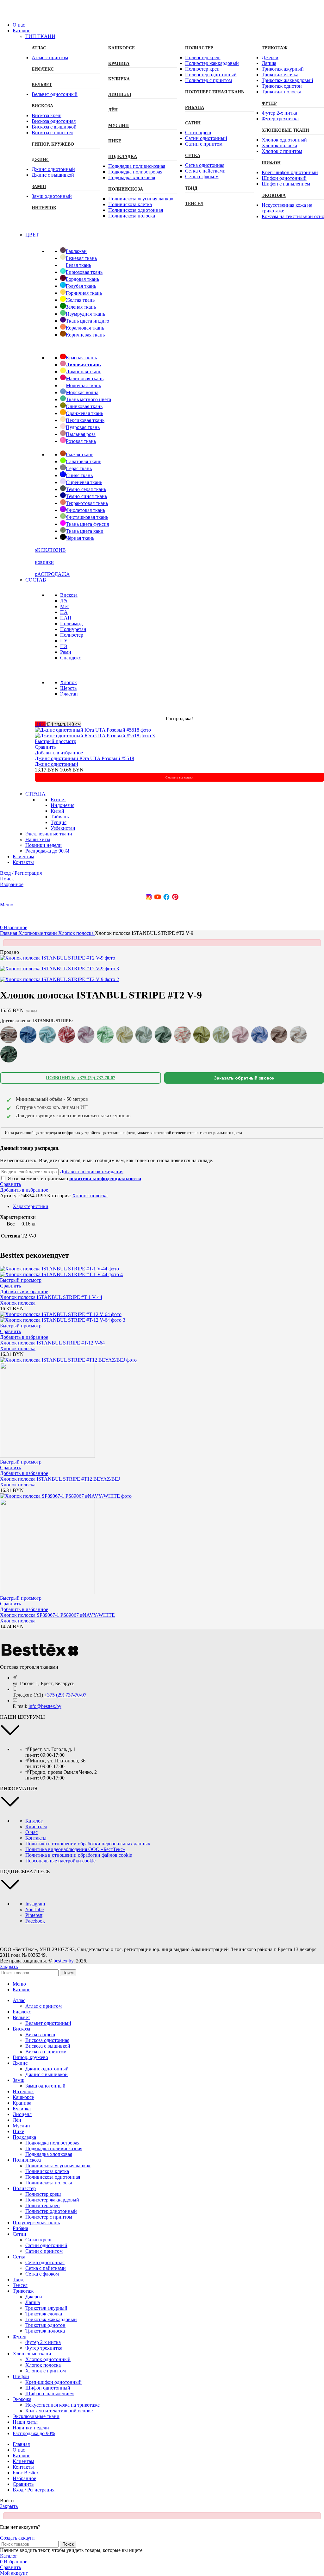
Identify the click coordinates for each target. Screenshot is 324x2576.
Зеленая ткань (81, 307)
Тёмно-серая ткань (86, 489)
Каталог (34, 1821)
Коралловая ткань (85, 328)
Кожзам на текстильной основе (59, 2411)
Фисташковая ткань (87, 517)
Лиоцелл (120, 94)
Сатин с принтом (204, 144)
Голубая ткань (81, 286)
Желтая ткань (80, 300)
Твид (191, 188)
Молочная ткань (83, 385)
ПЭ (64, 646)
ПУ (64, 641)
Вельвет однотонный (55, 94)
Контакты (36, 1838)
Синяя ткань (79, 475)
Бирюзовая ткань (84, 272)
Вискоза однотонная (54, 121)
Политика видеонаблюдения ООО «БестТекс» (75, 1849)
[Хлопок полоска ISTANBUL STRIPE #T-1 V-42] (86, 1035)
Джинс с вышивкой (53, 175)
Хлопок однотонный (284, 140)
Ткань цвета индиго (87, 321)
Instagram (35, 1904)
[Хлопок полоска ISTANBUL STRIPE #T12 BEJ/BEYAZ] (279, 1035)
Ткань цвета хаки (85, 531)
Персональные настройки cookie (60, 1861)
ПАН (66, 618)
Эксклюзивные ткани (49, 834)
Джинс (40, 160)
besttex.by (63, 1961)
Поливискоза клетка (130, 204)
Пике (115, 141)
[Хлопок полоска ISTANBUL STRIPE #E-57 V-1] (28, 1035)
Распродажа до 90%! (47, 851)
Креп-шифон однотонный (290, 172)
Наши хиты (38, 839)
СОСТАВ (36, 580)
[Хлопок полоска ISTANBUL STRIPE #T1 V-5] (260, 1035)
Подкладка (123, 157)
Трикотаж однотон (282, 86)
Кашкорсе (121, 48)
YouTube (34, 1909)
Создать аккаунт (18, 2538)
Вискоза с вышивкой (54, 127)
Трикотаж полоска (281, 92)
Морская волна (82, 392)
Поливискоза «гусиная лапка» (141, 199)
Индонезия (62, 805)
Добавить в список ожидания (92, 1171)
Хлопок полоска (279, 145)
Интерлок (44, 208)
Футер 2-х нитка (279, 113)
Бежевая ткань (81, 258)
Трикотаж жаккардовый (287, 80)
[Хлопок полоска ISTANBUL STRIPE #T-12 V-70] (221, 1035)
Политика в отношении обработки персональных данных (88, 1844)
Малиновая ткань (85, 378)
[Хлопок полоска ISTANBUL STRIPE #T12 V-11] (9, 1054)
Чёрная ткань (80, 538)
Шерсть (68, 688)
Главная (9, 933)
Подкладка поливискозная (137, 166)
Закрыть (9, 1966)
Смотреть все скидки (179, 777)
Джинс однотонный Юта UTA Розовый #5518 (84, 758)
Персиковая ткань (85, 420)
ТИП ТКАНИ (40, 36)
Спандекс (71, 658)
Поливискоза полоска (132, 216)
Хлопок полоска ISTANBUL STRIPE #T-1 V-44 (51, 1297)
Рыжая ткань (80, 454)
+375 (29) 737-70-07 (65, 1695)
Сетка (193, 156)
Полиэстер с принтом (209, 80)
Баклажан (76, 251)
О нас (31, 1832)
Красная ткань (81, 358)
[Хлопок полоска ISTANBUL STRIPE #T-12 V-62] (163, 1035)
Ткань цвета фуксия (87, 524)
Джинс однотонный (53, 169)
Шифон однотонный (284, 178)
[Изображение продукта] (95, 736)
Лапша (269, 63)
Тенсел (194, 204)
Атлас (39, 48)
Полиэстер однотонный (211, 75)
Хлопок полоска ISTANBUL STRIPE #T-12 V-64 (52, 1343)
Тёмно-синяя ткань (86, 496)
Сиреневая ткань (84, 482)
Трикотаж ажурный (283, 69)
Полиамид (71, 624)
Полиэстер (199, 48)
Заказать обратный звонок (244, 1078)
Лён (113, 110)
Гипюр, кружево (53, 144)
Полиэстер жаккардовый (212, 63)
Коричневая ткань (85, 335)
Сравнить (23, 2484)
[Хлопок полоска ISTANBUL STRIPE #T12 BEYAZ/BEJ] (298, 1035)
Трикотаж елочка (280, 75)
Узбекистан (63, 828)
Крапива (119, 63)
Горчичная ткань (84, 293)
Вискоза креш (47, 115)
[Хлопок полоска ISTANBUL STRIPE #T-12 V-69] (202, 1035)
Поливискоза (126, 189)
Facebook (35, 1921)
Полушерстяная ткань (215, 92)
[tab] (31, 1206)
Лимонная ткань (84, 372)
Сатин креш (198, 132)
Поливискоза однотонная (136, 210)
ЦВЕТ (32, 235)
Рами (66, 652)
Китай (57, 811)
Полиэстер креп (202, 69)
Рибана (195, 107)
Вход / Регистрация (34, 2490)
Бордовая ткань (82, 279)
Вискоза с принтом (52, 132)
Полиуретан (73, 629)
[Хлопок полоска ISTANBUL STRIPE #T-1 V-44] (125, 1035)
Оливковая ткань (84, 406)
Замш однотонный (52, 196)
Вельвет (42, 85)
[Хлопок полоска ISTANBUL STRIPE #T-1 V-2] (67, 1035)
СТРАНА (35, 794)
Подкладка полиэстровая (135, 172)
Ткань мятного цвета (88, 399)
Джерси (270, 57)
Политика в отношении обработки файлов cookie (79, 1855)
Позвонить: (81, 1078)
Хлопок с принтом (282, 151)
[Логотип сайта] (22, 14)
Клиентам (36, 1827)
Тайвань (60, 817)
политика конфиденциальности (105, 1178)
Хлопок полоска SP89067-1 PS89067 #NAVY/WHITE (57, 1615)
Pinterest (34, 1915)
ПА (64, 612)
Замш (39, 187)
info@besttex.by (45, 1706)
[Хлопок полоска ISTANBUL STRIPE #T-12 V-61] (144, 1035)
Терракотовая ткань (87, 503)
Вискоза (42, 106)
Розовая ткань (81, 441)
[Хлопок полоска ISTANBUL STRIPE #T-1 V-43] (105, 1035)
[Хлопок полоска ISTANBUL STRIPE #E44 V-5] (47, 1035)
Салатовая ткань (84, 461)
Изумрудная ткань (85, 314)
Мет (65, 606)
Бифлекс (43, 69)
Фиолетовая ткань (85, 510)
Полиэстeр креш (203, 57)
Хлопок (69, 682)
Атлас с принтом (50, 57)
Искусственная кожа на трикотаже (62, 2405)
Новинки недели (44, 845)
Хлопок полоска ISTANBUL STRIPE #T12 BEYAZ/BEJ (60, 1479)
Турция (59, 822)
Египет (58, 800)
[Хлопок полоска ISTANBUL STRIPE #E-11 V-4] (9, 1035)
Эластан (69, 694)
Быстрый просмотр (56, 741)
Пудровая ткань (83, 427)
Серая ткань (79, 468)
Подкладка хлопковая (132, 177)
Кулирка (119, 79)
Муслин (118, 126)
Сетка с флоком (202, 176)
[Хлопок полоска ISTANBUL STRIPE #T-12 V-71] (240, 1035)
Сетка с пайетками (205, 171)
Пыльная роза (81, 434)
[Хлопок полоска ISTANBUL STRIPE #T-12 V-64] (182, 1035)
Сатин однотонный (206, 138)
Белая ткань (78, 265)
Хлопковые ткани (38, 933)
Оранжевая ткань (84, 413)
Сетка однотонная (205, 165)
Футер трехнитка (280, 119)
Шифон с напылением (286, 184)
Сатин (193, 123)
